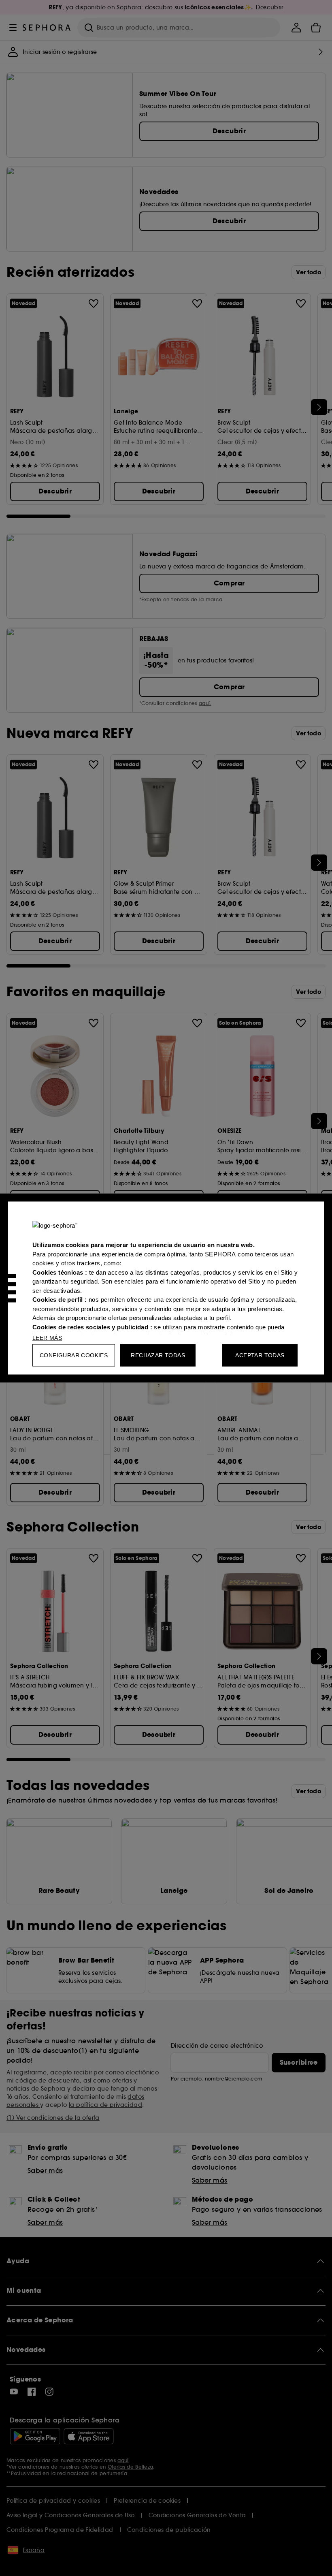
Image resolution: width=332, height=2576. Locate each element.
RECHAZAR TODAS (158, 1355)
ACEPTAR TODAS (260, 1355)
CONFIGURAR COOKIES (74, 1355)
